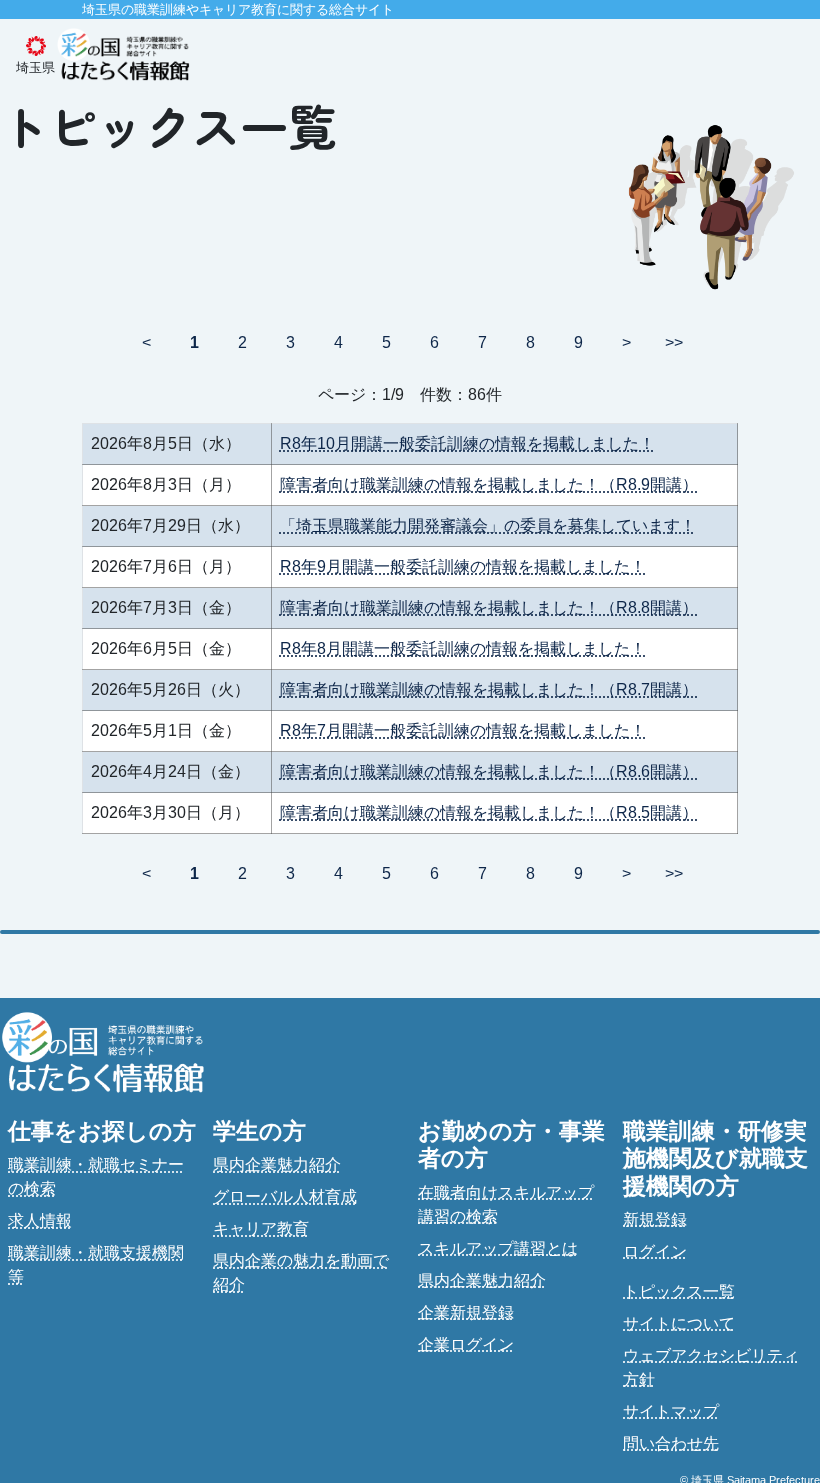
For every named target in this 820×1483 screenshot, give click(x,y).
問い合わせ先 (671, 1443)
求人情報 (40, 1220)
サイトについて (679, 1323)
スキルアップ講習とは (498, 1248)
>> (674, 342)
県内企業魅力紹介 (277, 1164)
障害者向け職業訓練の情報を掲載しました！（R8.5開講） (489, 812)
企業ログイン (466, 1344)
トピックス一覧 (679, 1291)
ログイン (655, 1251)
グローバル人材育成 (285, 1196)
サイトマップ (671, 1411)
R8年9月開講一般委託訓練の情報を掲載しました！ (463, 566)
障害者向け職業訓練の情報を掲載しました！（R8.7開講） (489, 689)
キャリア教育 (261, 1228)
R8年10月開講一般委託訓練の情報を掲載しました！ (467, 443)
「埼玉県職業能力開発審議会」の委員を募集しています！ (488, 525)
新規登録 (655, 1219)
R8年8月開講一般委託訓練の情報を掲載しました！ (463, 648)
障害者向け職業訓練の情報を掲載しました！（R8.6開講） (489, 771)
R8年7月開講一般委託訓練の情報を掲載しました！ (463, 730)
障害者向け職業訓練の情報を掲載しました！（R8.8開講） (489, 607)
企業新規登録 (466, 1312)
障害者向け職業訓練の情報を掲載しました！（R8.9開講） (489, 484)
